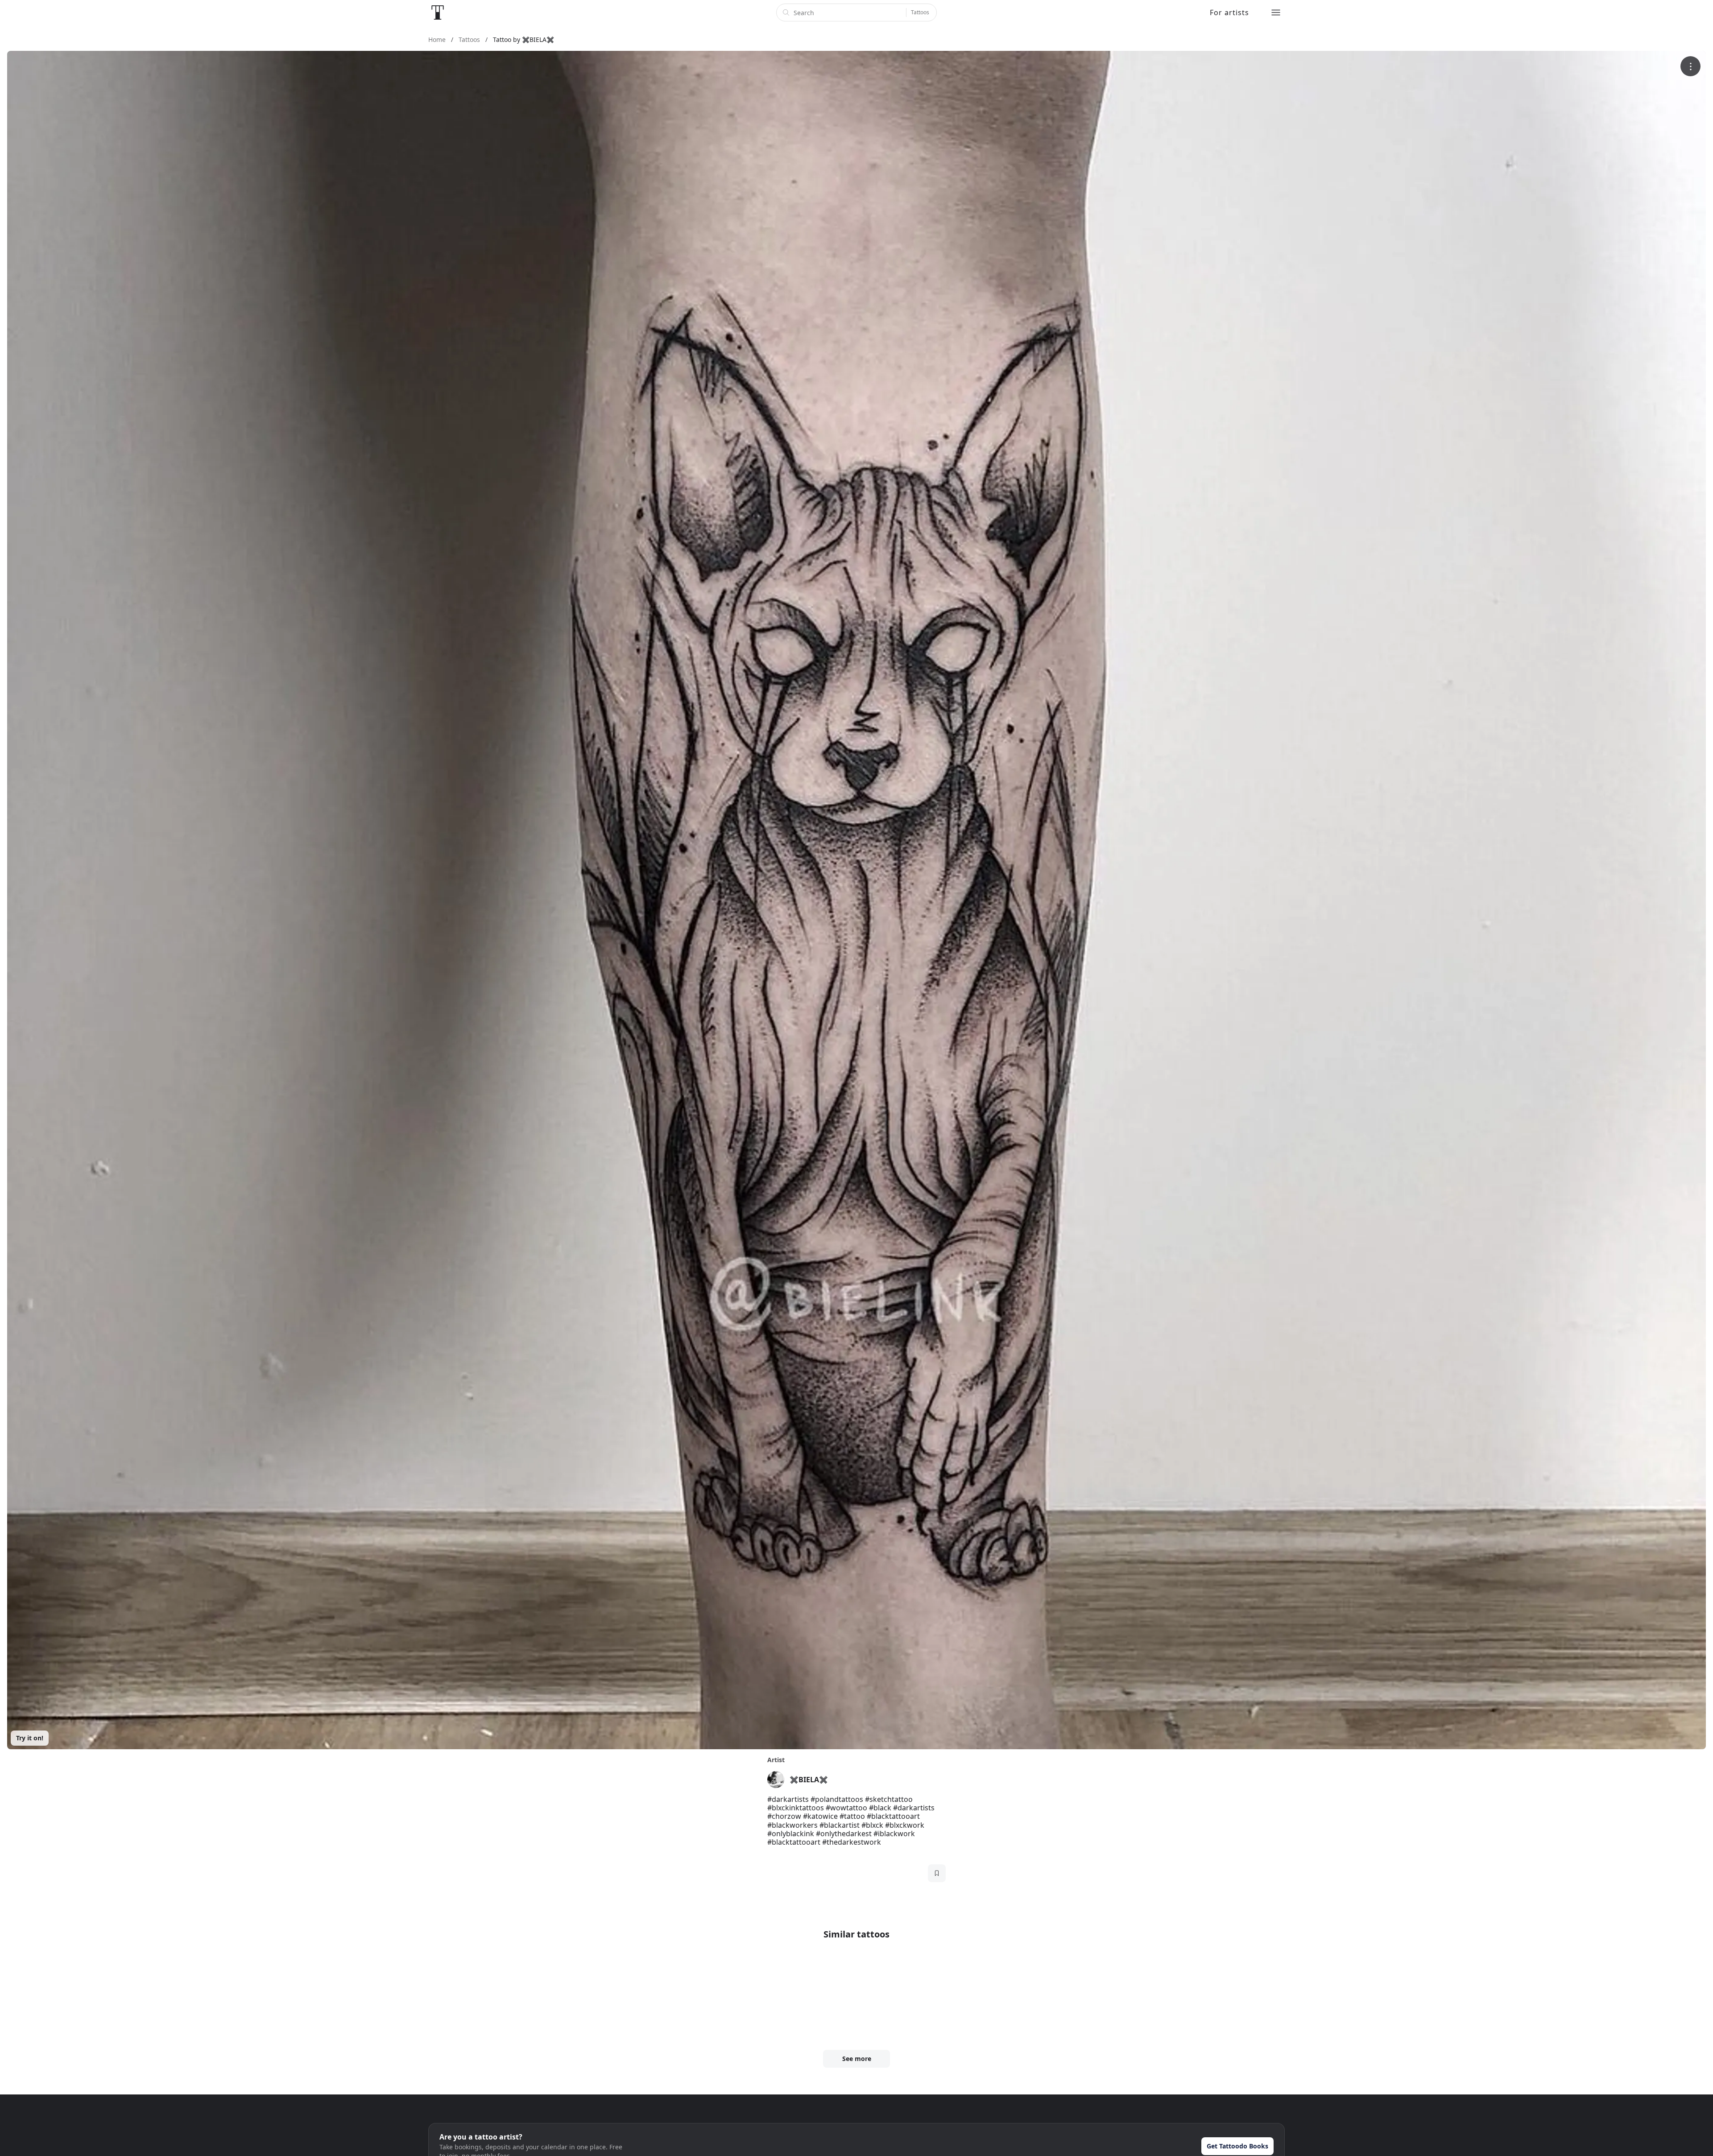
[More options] (1690, 66)
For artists (1229, 12)
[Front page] (438, 12)
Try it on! (30, 1738)
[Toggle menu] (1276, 12)
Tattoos (920, 12)
